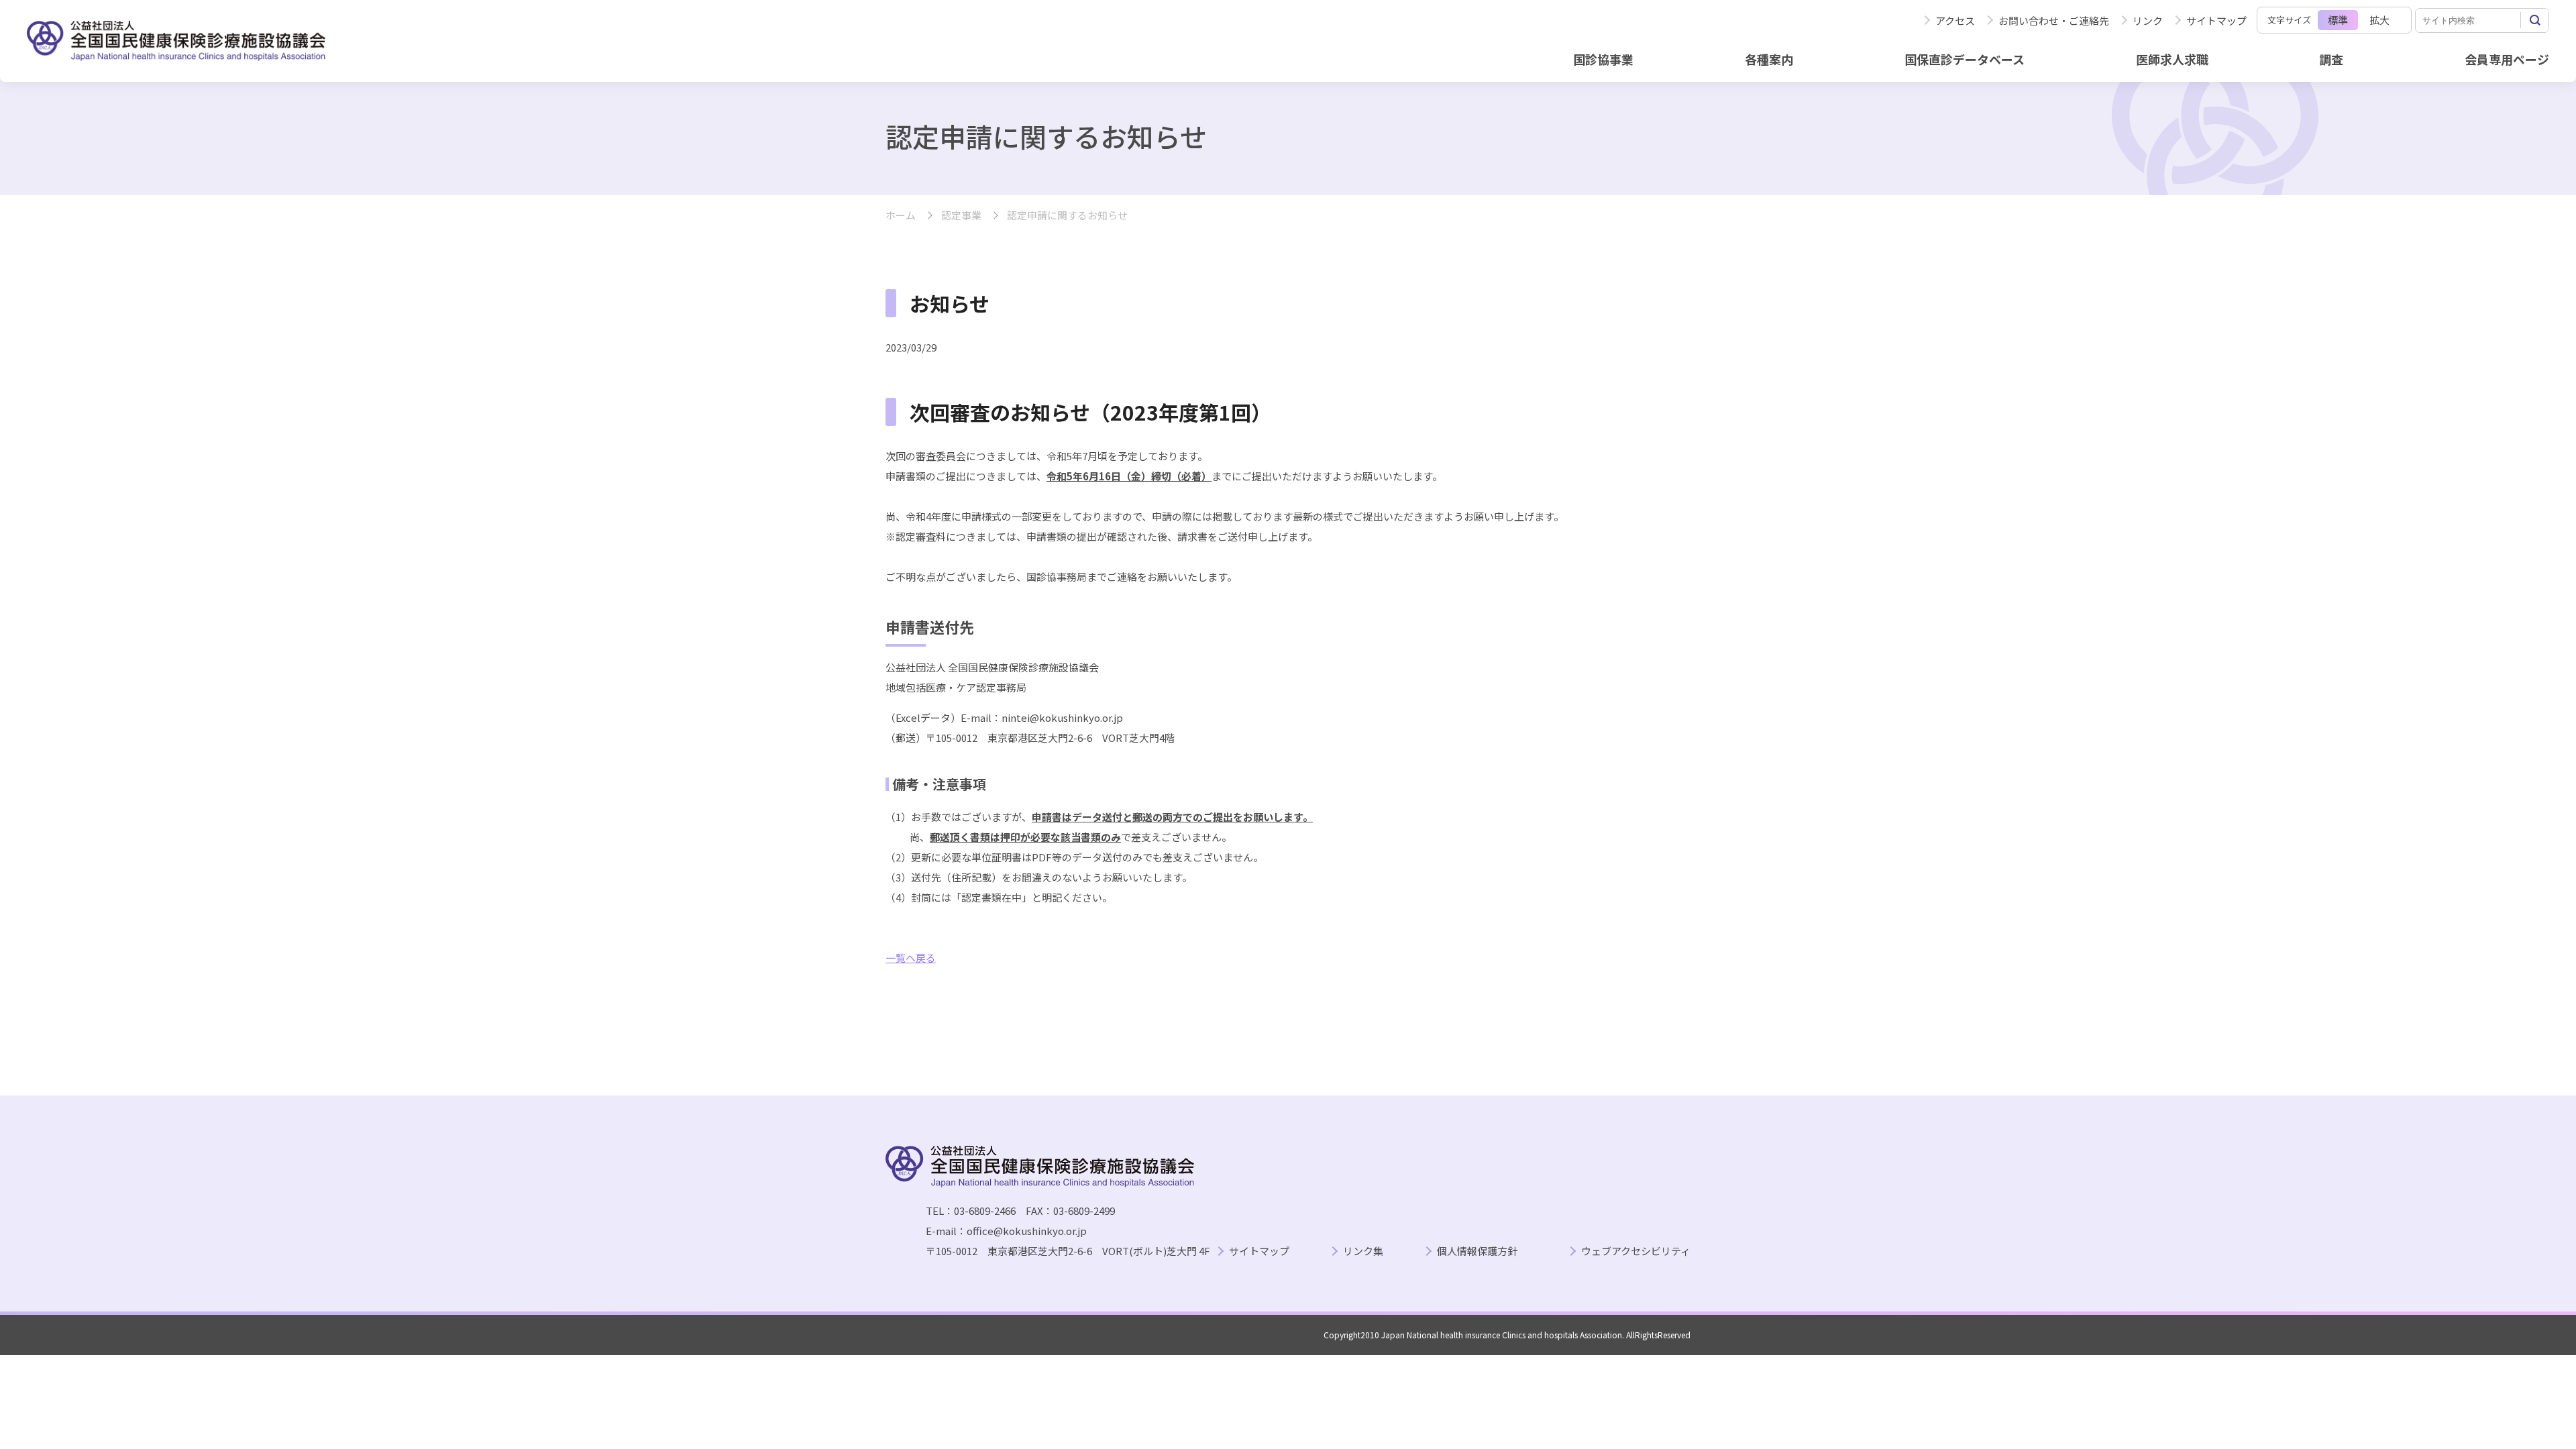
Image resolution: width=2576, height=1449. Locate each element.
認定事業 (961, 216)
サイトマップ (2216, 20)
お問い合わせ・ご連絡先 (2054, 20)
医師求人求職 (2172, 59)
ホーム (901, 216)
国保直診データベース (1965, 59)
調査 (2331, 59)
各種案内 (1769, 59)
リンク (2148, 20)
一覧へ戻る (911, 958)
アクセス (1955, 20)
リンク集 (1363, 1251)
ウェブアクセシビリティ (1636, 1251)
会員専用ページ (2507, 59)
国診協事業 (1603, 59)
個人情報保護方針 (1477, 1251)
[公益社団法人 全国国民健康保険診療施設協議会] (176, 41)
